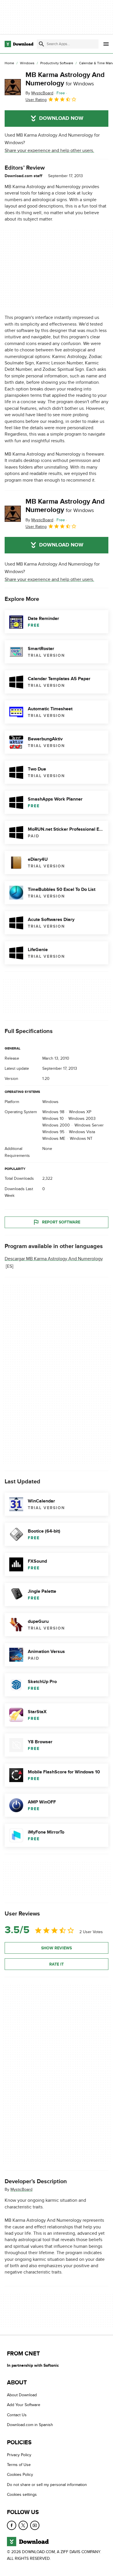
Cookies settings (22, 2495)
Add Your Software (24, 2405)
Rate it (57, 1964)
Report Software (61, 1222)
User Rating (36, 100)
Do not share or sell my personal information (47, 2485)
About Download (22, 2395)
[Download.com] (19, 44)
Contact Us (17, 2415)
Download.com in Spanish (30, 2425)
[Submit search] (41, 44)
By (39, 93)
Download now (61, 118)
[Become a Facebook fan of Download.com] (12, 2525)
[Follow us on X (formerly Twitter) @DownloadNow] (23, 2525)
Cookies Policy (20, 2475)
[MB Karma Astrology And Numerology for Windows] (13, 87)
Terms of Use (19, 2465)
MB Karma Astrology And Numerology (65, 79)
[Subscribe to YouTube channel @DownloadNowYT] (35, 2525)
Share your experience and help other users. (49, 151)
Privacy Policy (19, 2455)
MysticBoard (21, 2190)
